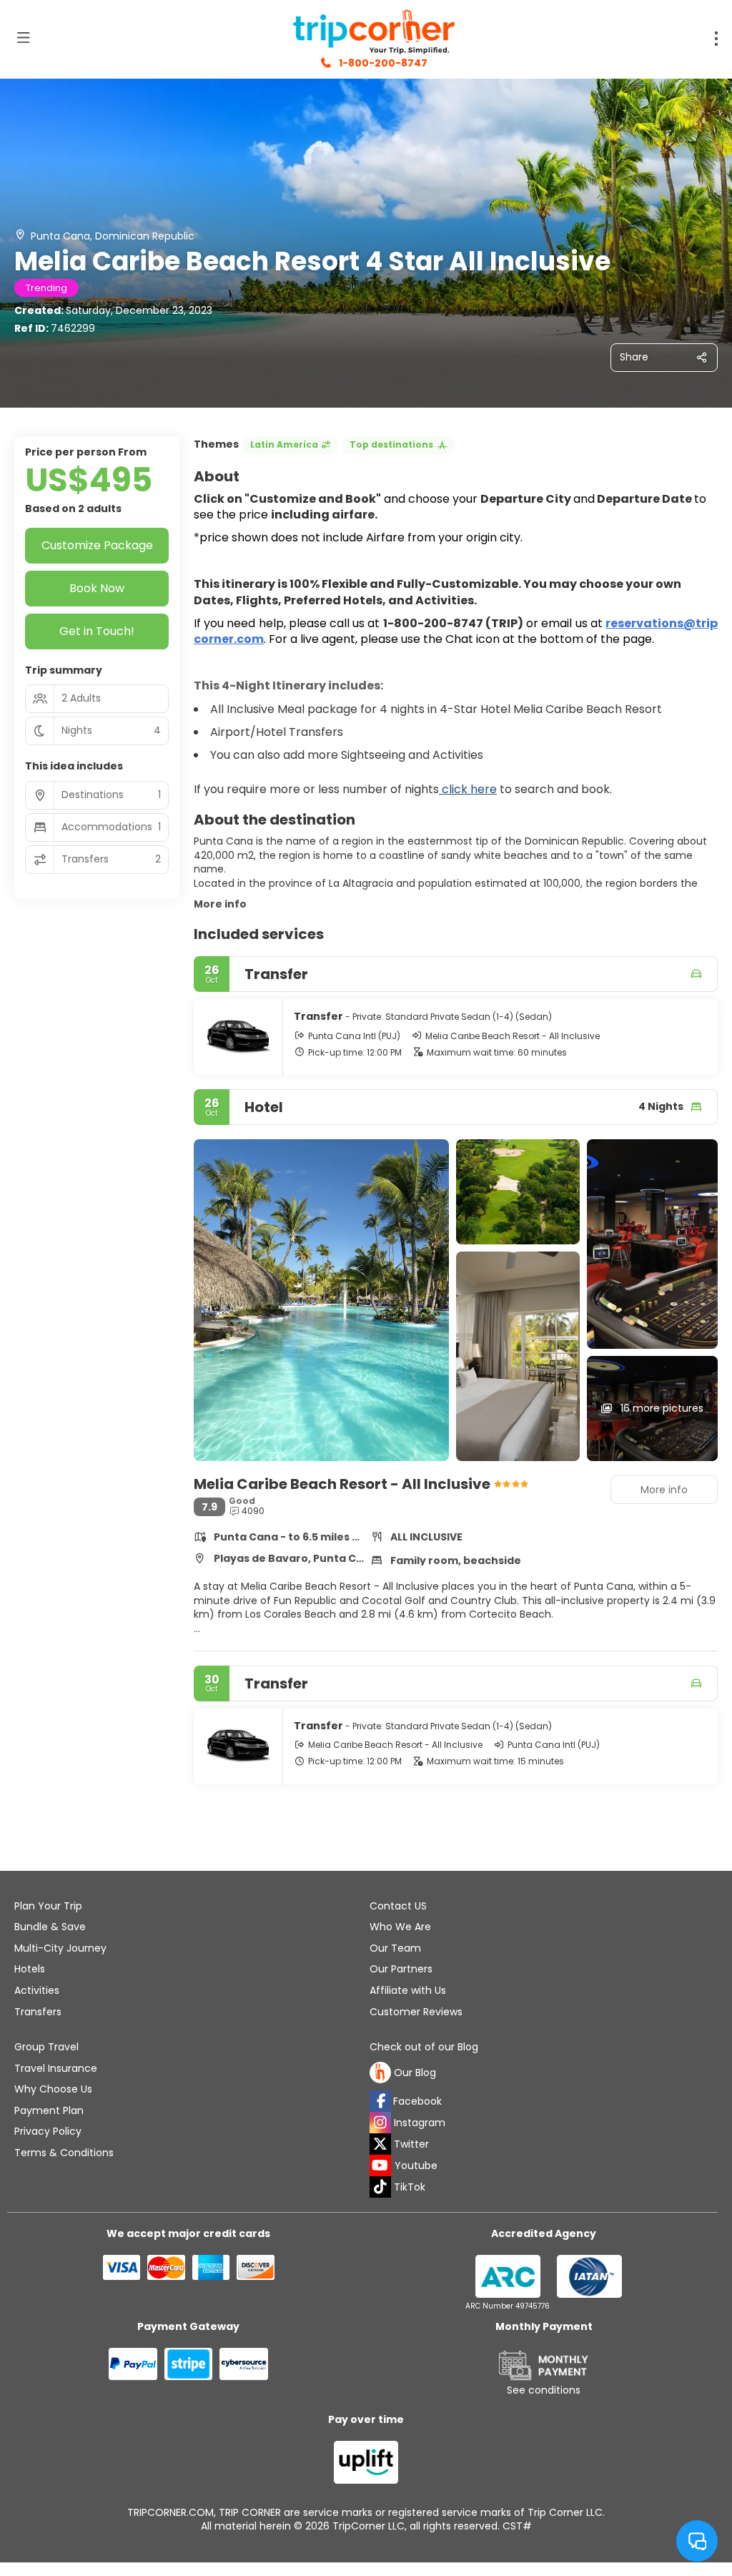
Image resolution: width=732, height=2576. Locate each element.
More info (220, 904)
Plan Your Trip (48, 1906)
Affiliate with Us (408, 1990)
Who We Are (400, 1927)
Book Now (97, 588)
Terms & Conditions (64, 2153)
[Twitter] (380, 2144)
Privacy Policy (48, 2131)
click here (468, 789)
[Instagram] (380, 2123)
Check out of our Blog (424, 2047)
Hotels (30, 1969)
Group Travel (46, 2047)
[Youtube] (380, 2165)
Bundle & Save (50, 1927)
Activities (37, 1990)
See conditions (544, 2390)
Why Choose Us (53, 2089)
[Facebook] (380, 2101)
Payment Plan (49, 2110)
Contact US (398, 1906)
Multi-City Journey (60, 1948)
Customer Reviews (416, 2012)
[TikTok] (380, 2187)
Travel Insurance (56, 2068)
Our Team (395, 1948)
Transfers (38, 2012)
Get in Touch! (97, 631)
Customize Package (97, 545)
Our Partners (401, 1969)
